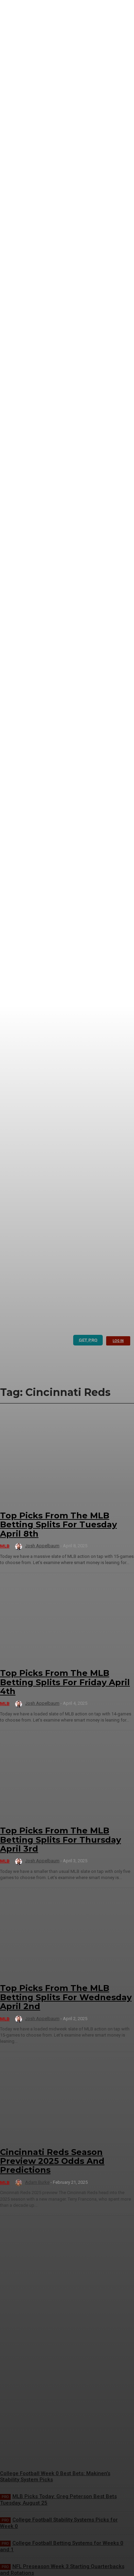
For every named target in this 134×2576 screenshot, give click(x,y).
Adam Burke (37, 2182)
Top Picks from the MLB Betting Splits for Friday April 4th (65, 1682)
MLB (5, 1546)
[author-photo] (20, 1547)
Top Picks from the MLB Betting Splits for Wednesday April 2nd (66, 1997)
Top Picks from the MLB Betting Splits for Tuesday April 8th (58, 1525)
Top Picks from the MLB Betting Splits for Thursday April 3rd (60, 1840)
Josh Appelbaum (42, 1546)
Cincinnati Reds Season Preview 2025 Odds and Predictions (52, 2161)
